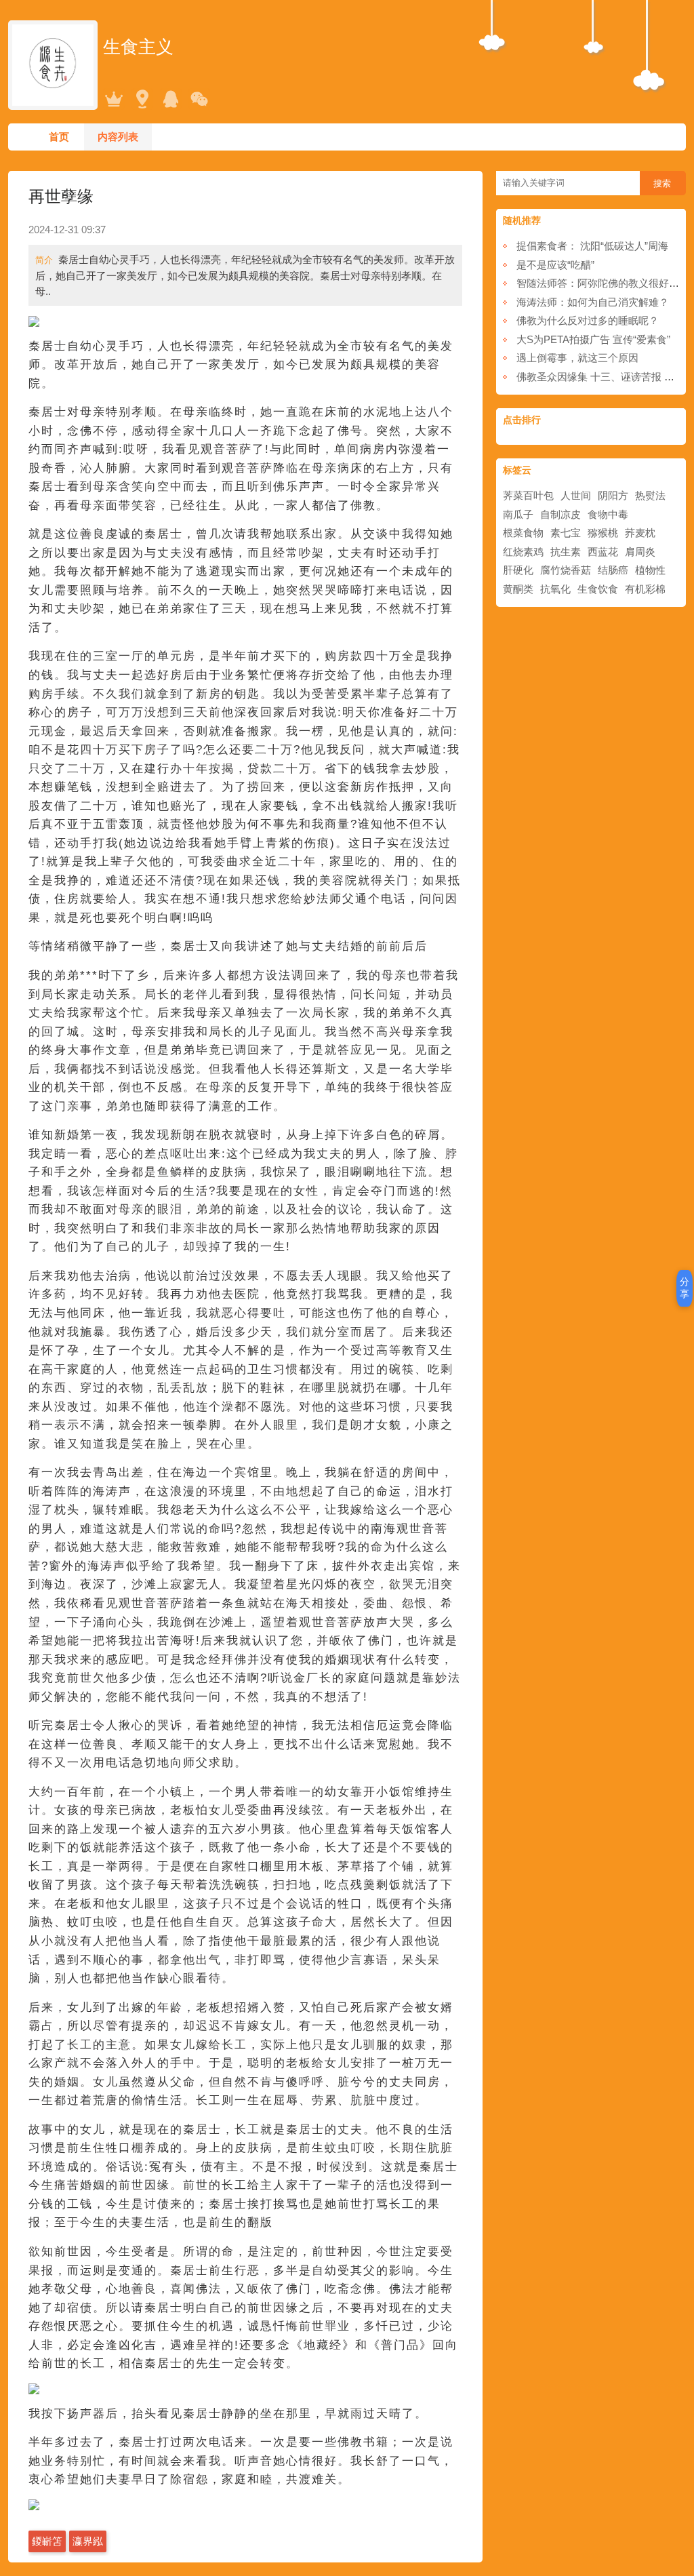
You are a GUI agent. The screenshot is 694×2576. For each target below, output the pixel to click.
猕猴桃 (603, 533)
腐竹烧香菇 (566, 570)
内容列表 (118, 137)
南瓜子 (518, 514)
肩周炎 (640, 552)
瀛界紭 (88, 2541)
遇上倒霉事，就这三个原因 (577, 358)
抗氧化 (555, 589)
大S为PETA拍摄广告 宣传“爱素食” (593, 339)
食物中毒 (608, 514)
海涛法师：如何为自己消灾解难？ (593, 302)
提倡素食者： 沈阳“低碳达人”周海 (592, 246)
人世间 (576, 495)
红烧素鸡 (523, 552)
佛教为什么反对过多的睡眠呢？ (588, 320)
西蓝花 (603, 552)
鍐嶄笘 (47, 2541)
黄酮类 (518, 589)
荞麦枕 (640, 533)
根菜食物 (523, 533)
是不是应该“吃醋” (555, 265)
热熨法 (650, 495)
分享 (685, 1288)
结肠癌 (613, 570)
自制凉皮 (560, 514)
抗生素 (566, 552)
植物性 (650, 570)
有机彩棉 (645, 589)
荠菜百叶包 (528, 495)
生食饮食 (598, 589)
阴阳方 (613, 495)
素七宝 (566, 533)
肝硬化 (518, 570)
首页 (59, 137)
